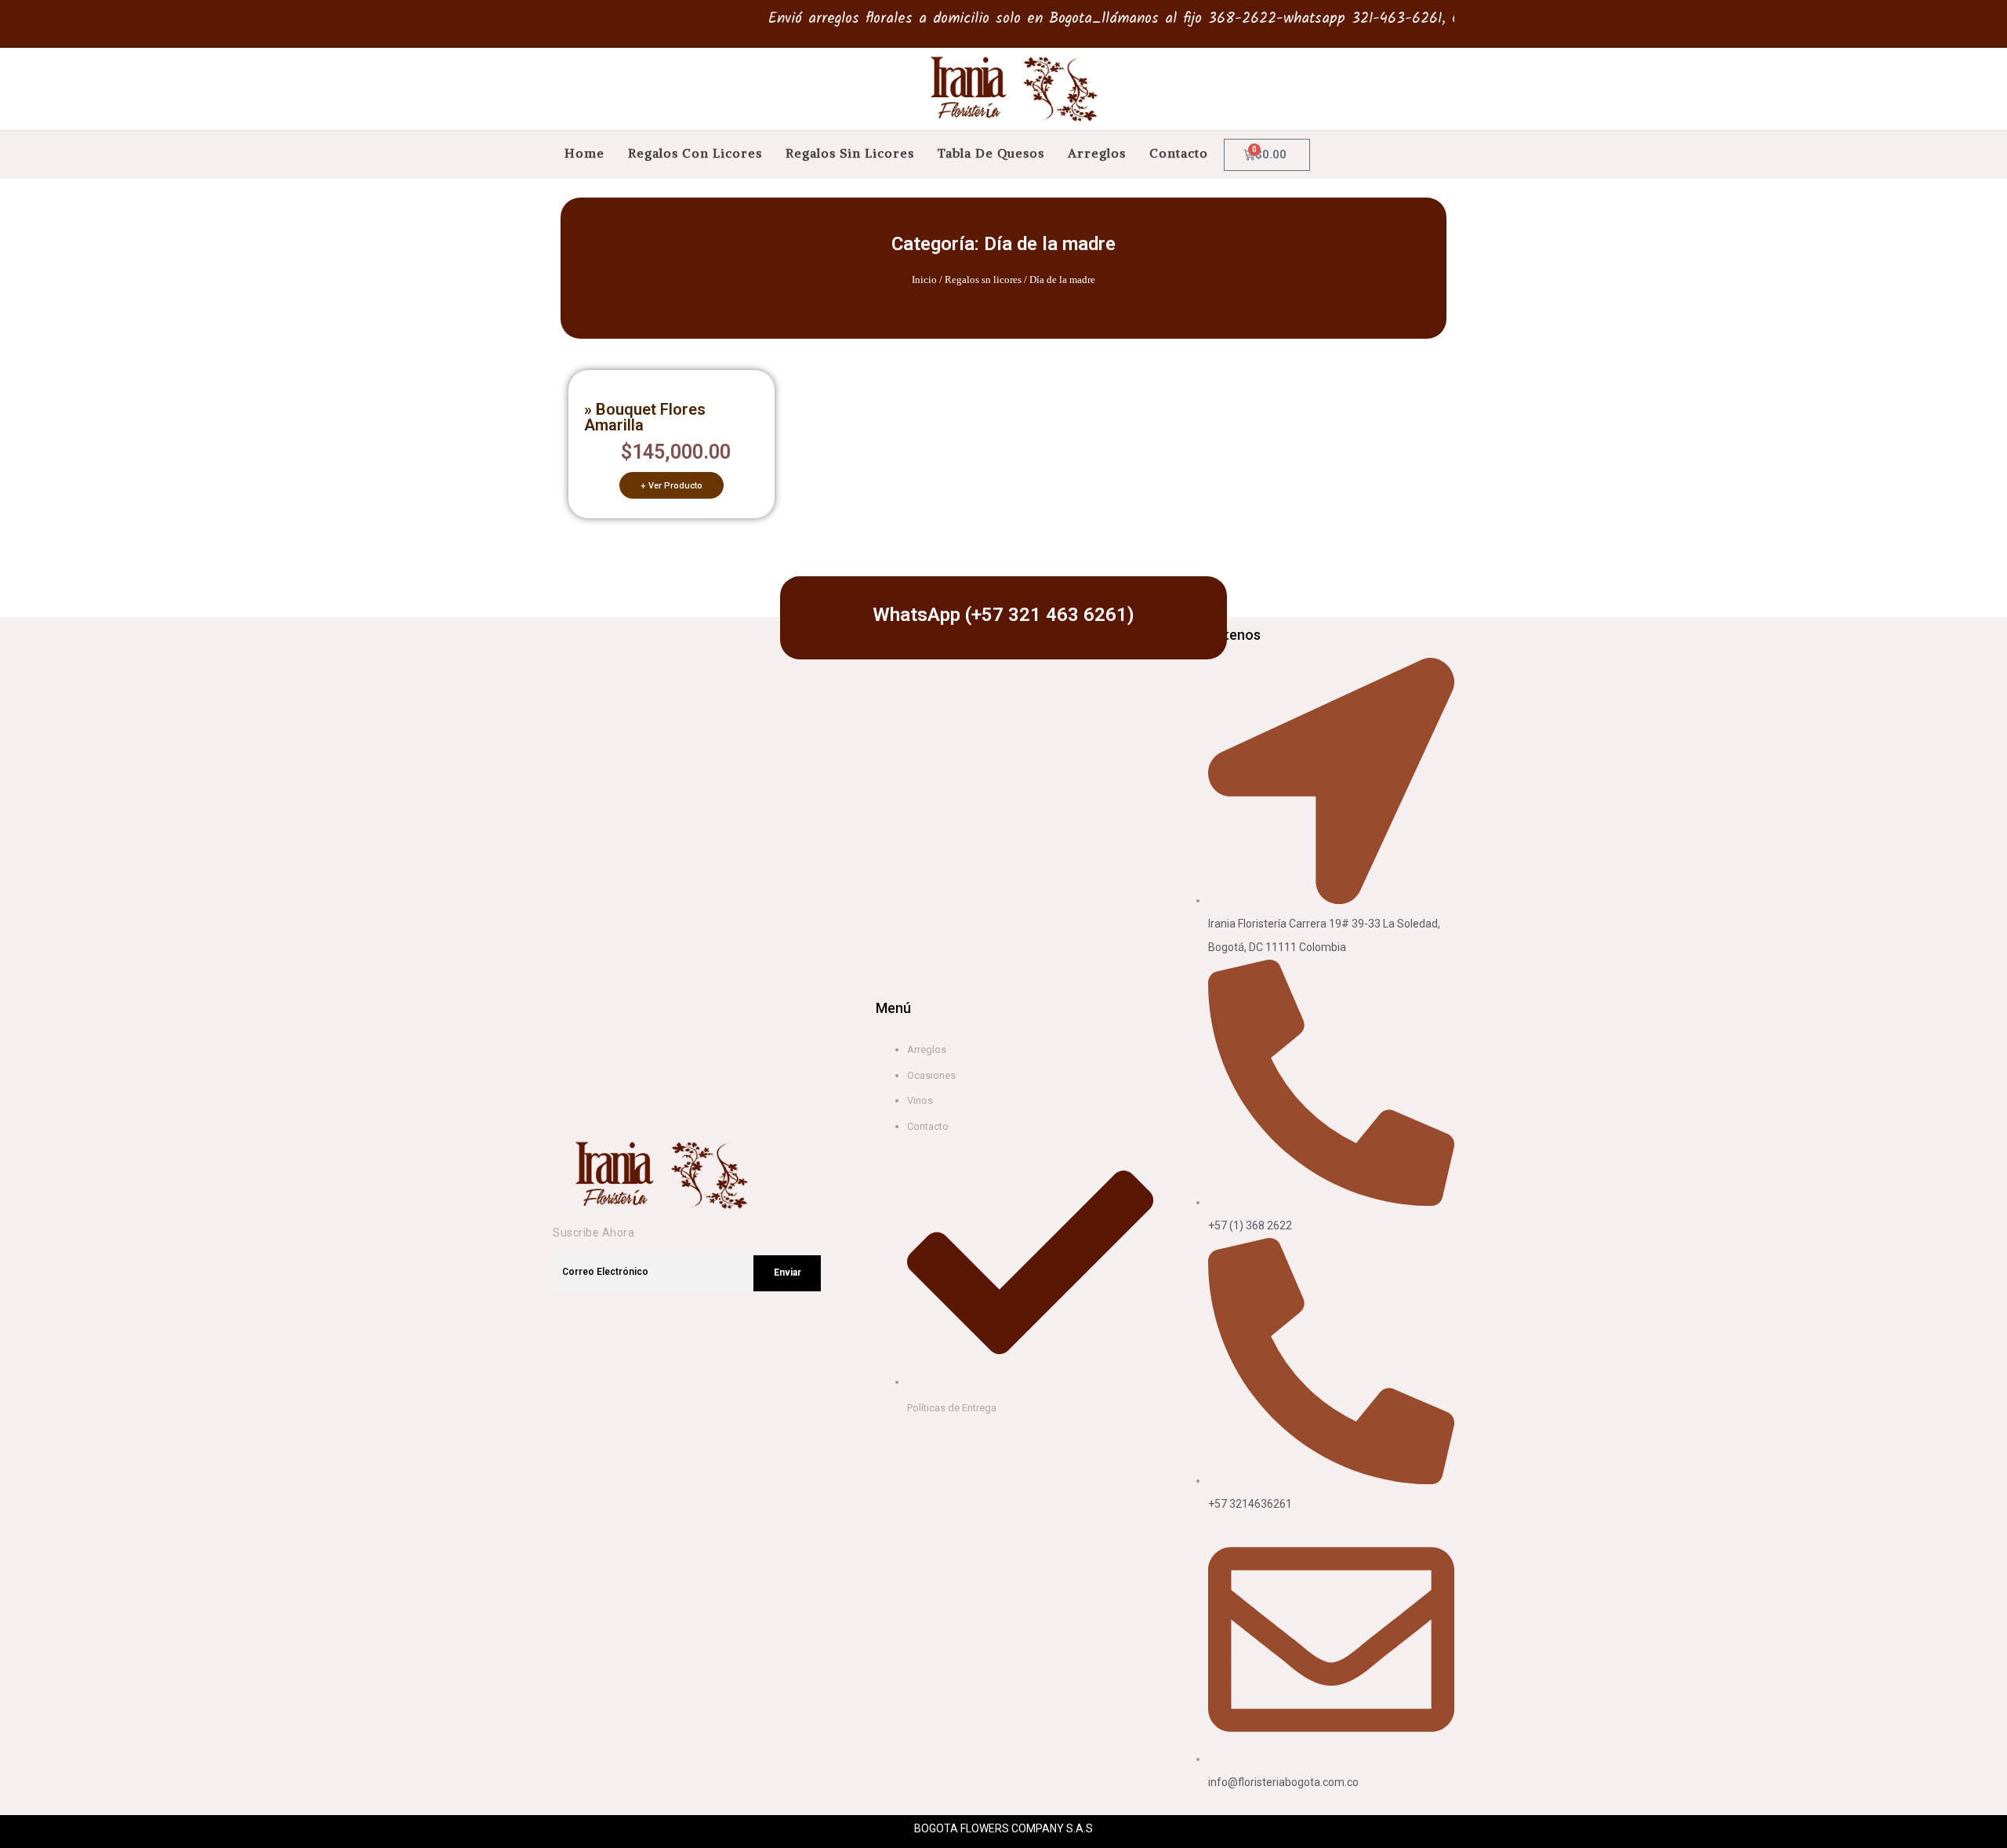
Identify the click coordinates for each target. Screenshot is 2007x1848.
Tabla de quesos (991, 153)
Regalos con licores (695, 153)
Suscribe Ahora (593, 1233)
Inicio (924, 280)
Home (584, 153)
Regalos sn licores (983, 280)
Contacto (1179, 153)
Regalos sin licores (850, 153)
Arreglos (1097, 153)
